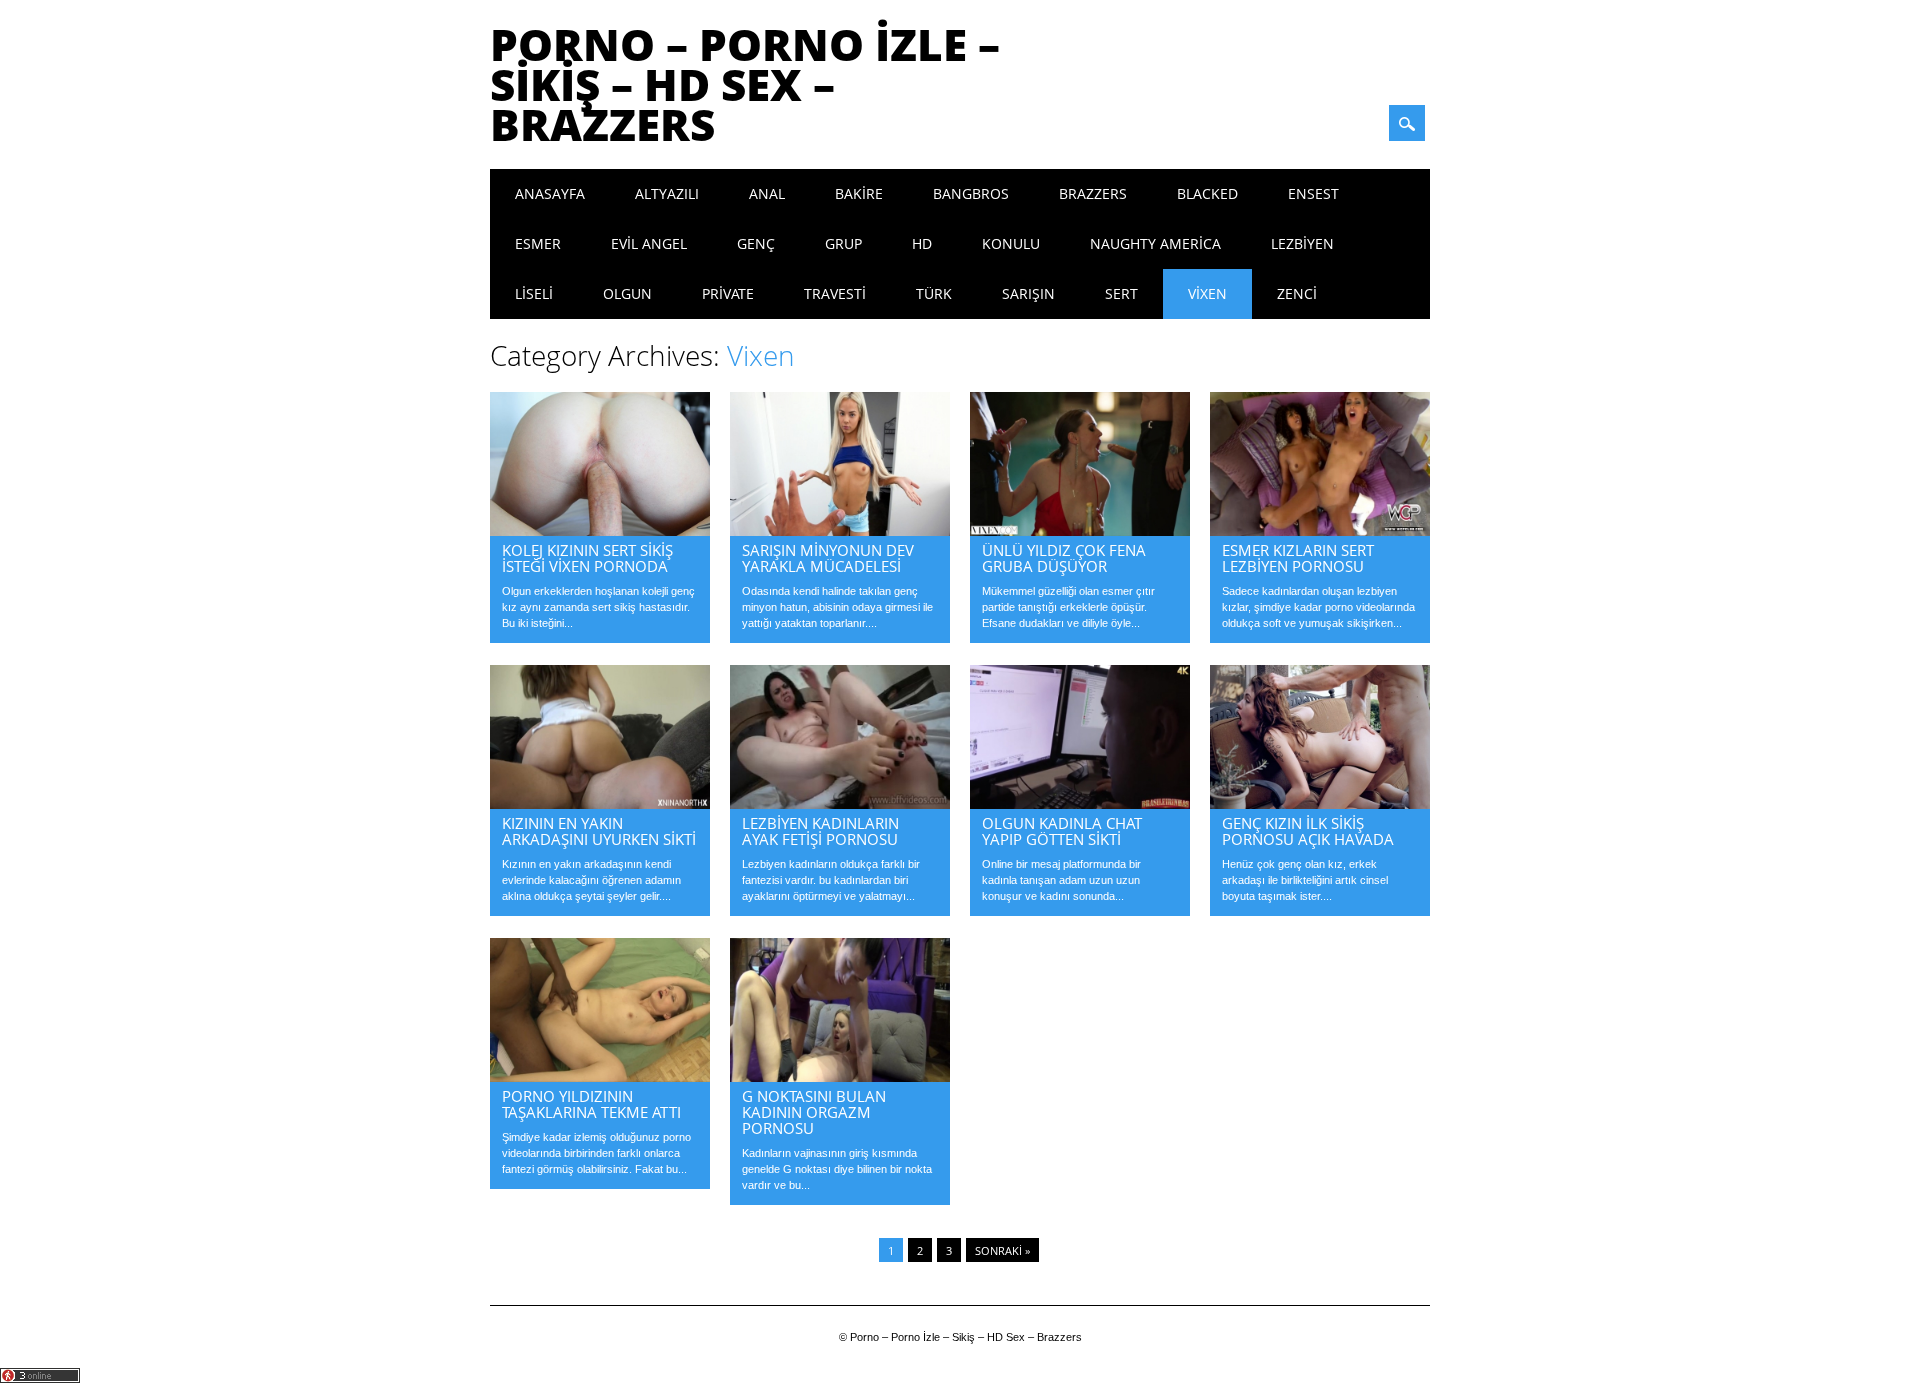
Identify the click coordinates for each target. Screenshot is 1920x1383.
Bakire (859, 193)
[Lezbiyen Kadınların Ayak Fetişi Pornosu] (840, 804)
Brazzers (1093, 193)
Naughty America (1155, 243)
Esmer (538, 243)
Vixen (1207, 293)
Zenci (1297, 293)
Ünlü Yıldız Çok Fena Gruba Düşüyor (1064, 558)
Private (728, 293)
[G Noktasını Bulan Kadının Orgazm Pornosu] (840, 1077)
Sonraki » (1002, 1250)
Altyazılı (667, 193)
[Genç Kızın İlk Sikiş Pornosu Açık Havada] (1320, 804)
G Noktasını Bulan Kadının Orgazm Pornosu (814, 1112)
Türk (934, 293)
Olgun (627, 293)
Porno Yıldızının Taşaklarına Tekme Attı (591, 1104)
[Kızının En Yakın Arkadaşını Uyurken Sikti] (600, 804)
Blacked (1207, 193)
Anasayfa (550, 193)
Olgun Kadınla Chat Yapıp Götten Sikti (1062, 831)
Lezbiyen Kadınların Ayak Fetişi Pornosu (820, 831)
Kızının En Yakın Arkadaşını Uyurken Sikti (599, 831)
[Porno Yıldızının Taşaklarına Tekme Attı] (600, 1077)
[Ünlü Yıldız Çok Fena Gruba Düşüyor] (1080, 531)
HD (922, 243)
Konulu (1011, 243)
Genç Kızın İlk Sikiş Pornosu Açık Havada (1308, 831)
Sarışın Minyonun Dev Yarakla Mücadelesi (828, 558)
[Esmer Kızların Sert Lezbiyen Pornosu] (1320, 531)
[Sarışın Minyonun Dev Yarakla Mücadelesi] (840, 531)
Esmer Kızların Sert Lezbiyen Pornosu (1298, 558)
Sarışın (1028, 293)
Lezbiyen (1302, 243)
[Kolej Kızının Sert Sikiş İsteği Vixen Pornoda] (600, 531)
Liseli (534, 293)
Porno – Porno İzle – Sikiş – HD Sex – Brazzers (745, 84)
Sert (1121, 293)
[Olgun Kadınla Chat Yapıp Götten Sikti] (1080, 804)
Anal (767, 193)
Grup (843, 243)
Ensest (1313, 193)
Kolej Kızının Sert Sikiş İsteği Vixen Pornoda (587, 558)
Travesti (835, 293)
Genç (756, 243)
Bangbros (971, 193)
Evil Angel (649, 243)
